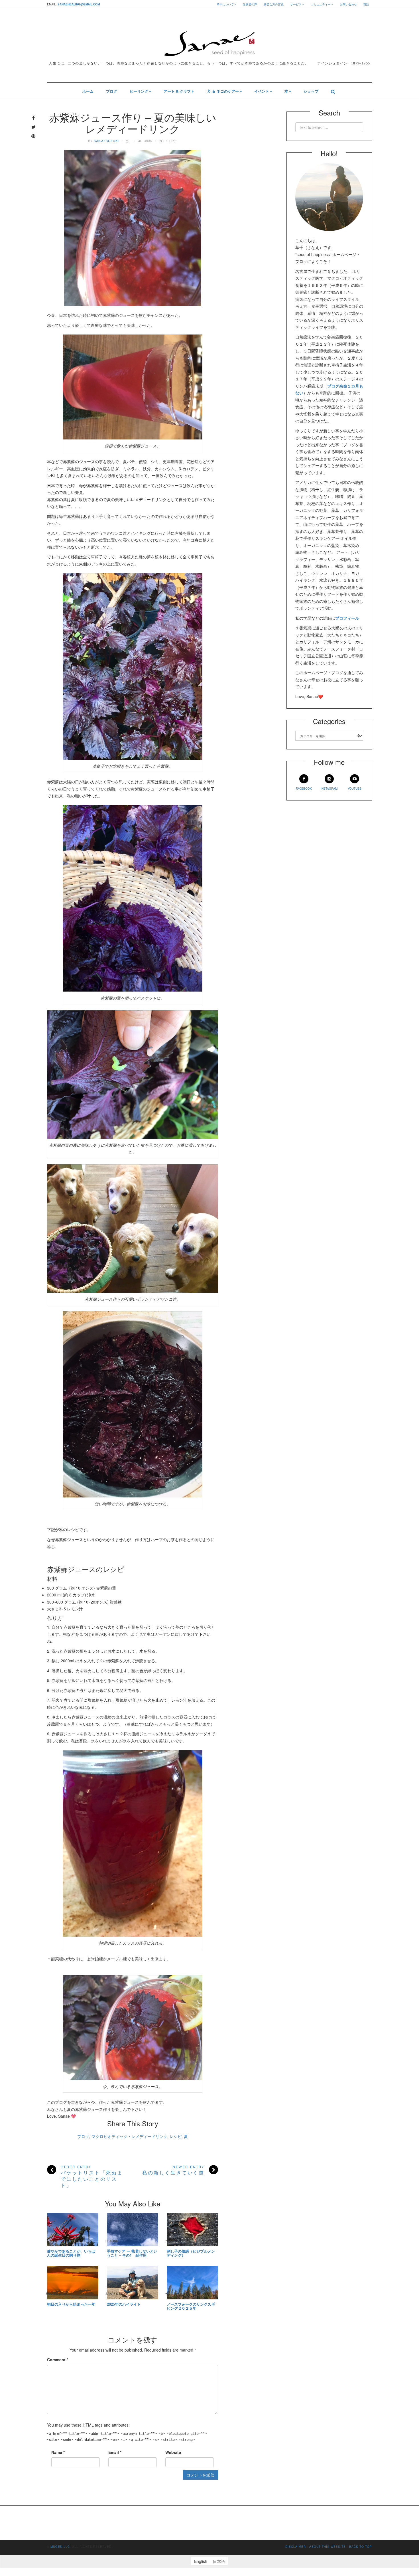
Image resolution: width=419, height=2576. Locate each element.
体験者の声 (250, 4)
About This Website (328, 2547)
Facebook (304, 789)
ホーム (88, 91)
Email (115, 2452)
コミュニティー (321, 4)
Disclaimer (296, 2547)
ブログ (112, 91)
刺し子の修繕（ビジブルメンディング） (191, 2253)
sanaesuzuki (106, 141)
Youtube (355, 789)
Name (58, 2452)
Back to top (361, 2547)
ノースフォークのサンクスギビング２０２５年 (191, 2306)
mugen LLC (60, 2547)
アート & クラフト (179, 91)
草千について (225, 4)
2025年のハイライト (124, 2304)
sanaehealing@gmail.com (79, 4)
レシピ (176, 2136)
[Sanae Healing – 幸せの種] (209, 40)
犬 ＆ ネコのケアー (223, 91)
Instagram (329, 789)
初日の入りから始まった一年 (71, 2304)
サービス (296, 4)
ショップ (311, 91)
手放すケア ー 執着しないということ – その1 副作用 (132, 2253)
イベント (262, 91)
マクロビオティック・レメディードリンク (129, 2136)
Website (173, 2452)
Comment (58, 2360)
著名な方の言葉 (274, 4)
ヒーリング (139, 91)
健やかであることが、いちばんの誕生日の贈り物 (71, 2253)
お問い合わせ (348, 4)
